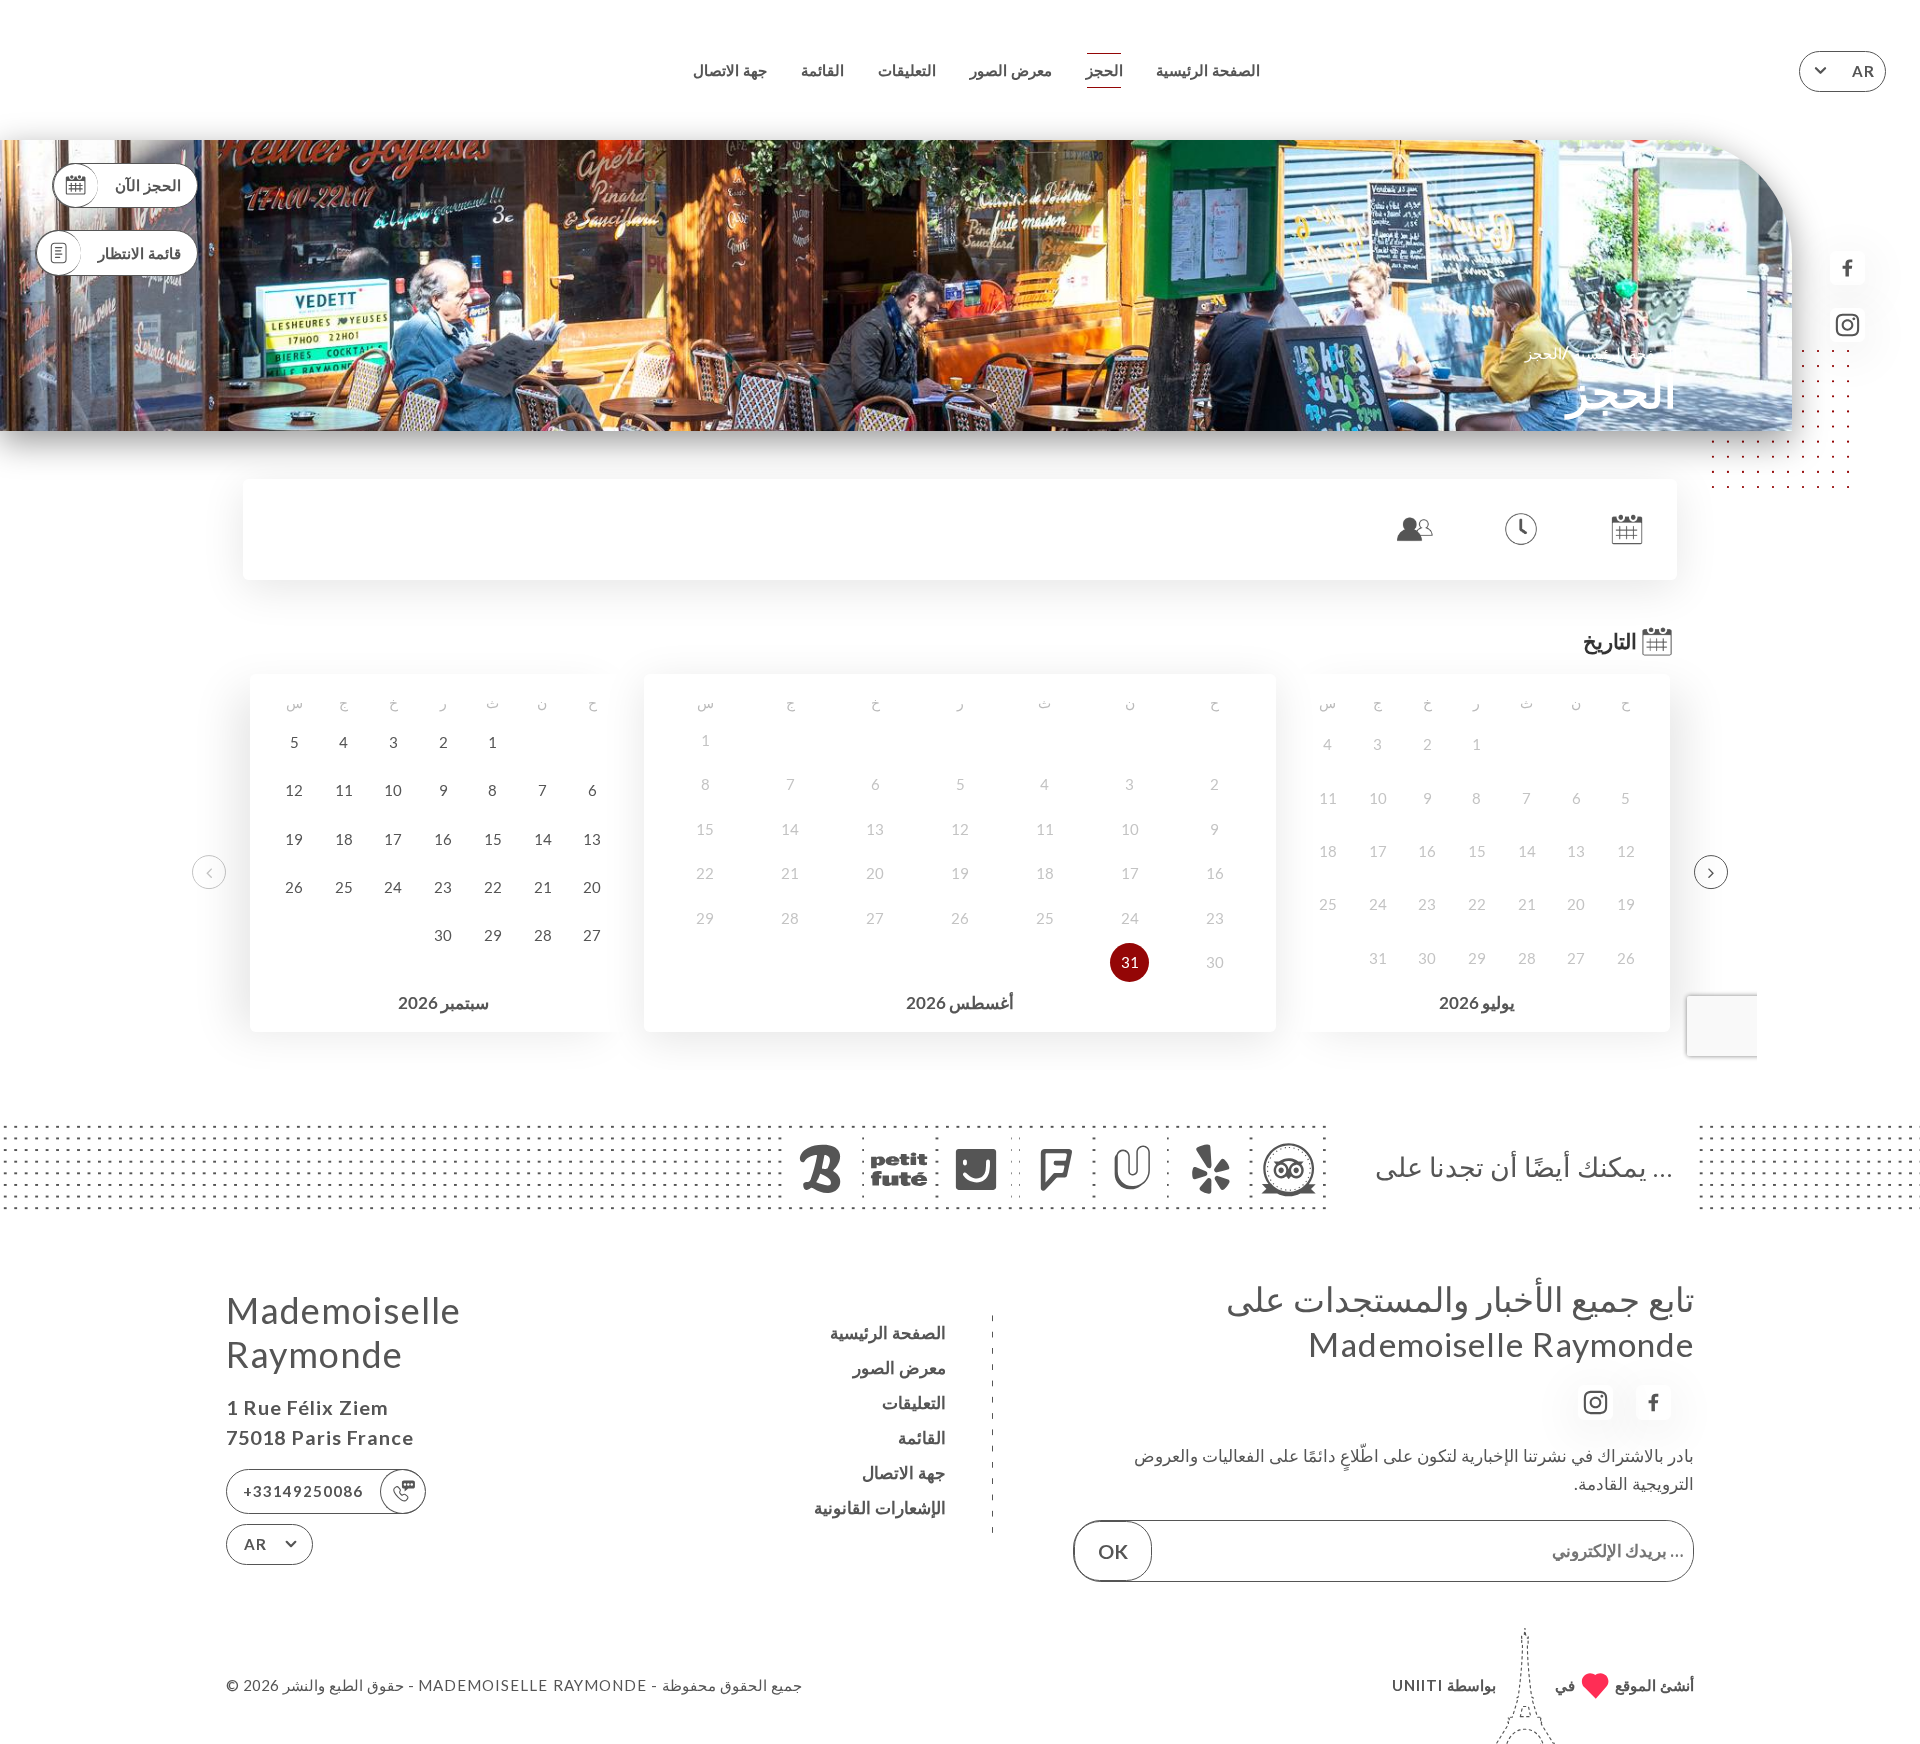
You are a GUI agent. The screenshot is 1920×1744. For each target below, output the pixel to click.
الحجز (1104, 70)
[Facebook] (1847, 268)
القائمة (822, 70)
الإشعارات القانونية (880, 1507)
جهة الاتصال (730, 70)
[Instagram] (1847, 325)
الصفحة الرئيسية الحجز (1601, 352)
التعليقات (907, 70)
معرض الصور (1011, 70)
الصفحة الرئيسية (1208, 70)
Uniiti (1417, 1685)
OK (1113, 1551)
